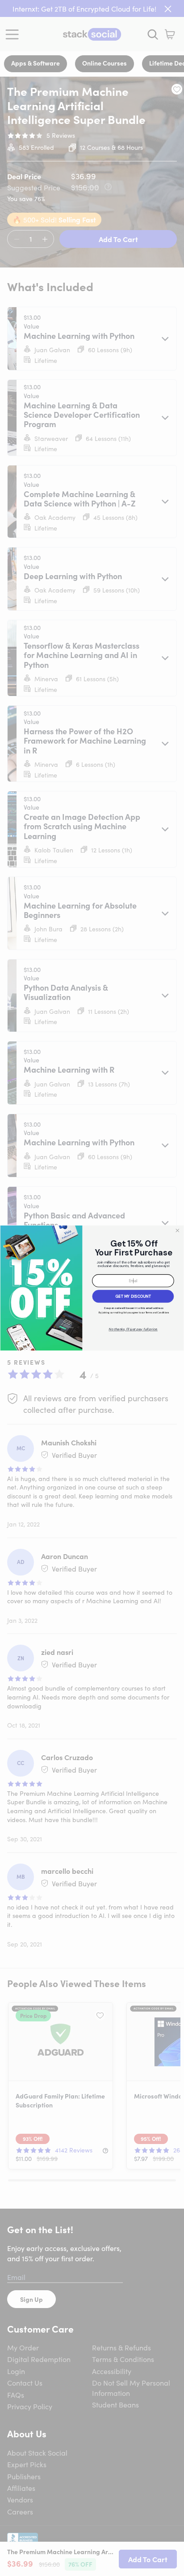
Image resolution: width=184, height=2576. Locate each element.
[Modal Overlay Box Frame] (92, 1288)
